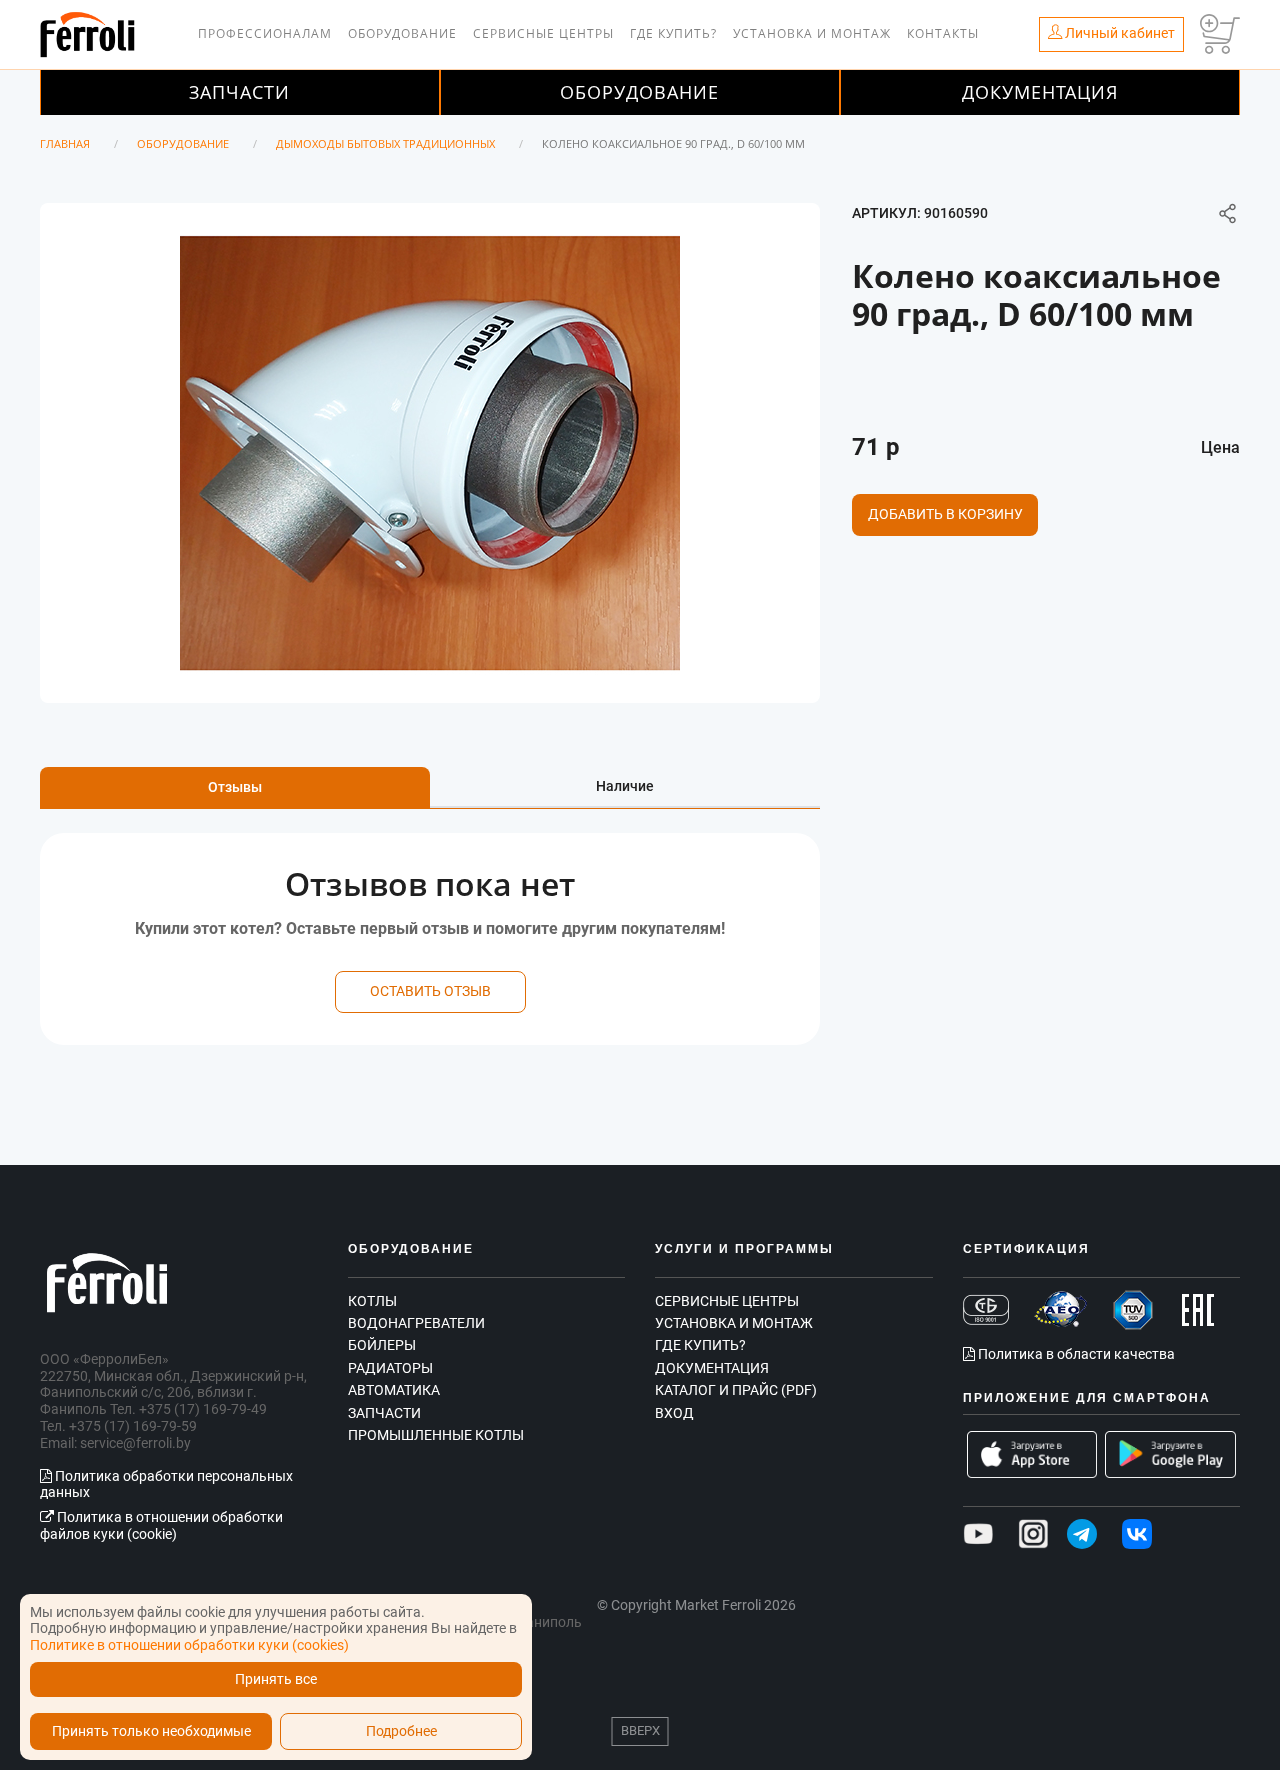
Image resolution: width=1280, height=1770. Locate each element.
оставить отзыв (430, 991)
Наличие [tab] (625, 786)
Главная (65, 143)
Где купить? (673, 33)
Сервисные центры (543, 33)
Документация (1040, 92)
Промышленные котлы (436, 1435)
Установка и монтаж (812, 33)
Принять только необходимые (151, 1731)
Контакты (943, 33)
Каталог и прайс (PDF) (736, 1390)
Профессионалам (265, 33)
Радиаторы (390, 1368)
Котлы (372, 1301)
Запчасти (239, 92)
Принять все (276, 1679)
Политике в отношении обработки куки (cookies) (189, 1645)
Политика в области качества (1075, 1354)
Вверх (640, 1730)
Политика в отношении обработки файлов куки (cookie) (161, 1525)
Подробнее (401, 1731)
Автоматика (394, 1390)
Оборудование (402, 33)
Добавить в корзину (945, 514)
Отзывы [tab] (235, 787)
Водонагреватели (416, 1323)
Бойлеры (382, 1345)
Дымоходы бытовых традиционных (385, 143)
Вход (674, 1413)
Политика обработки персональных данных (166, 1484)
